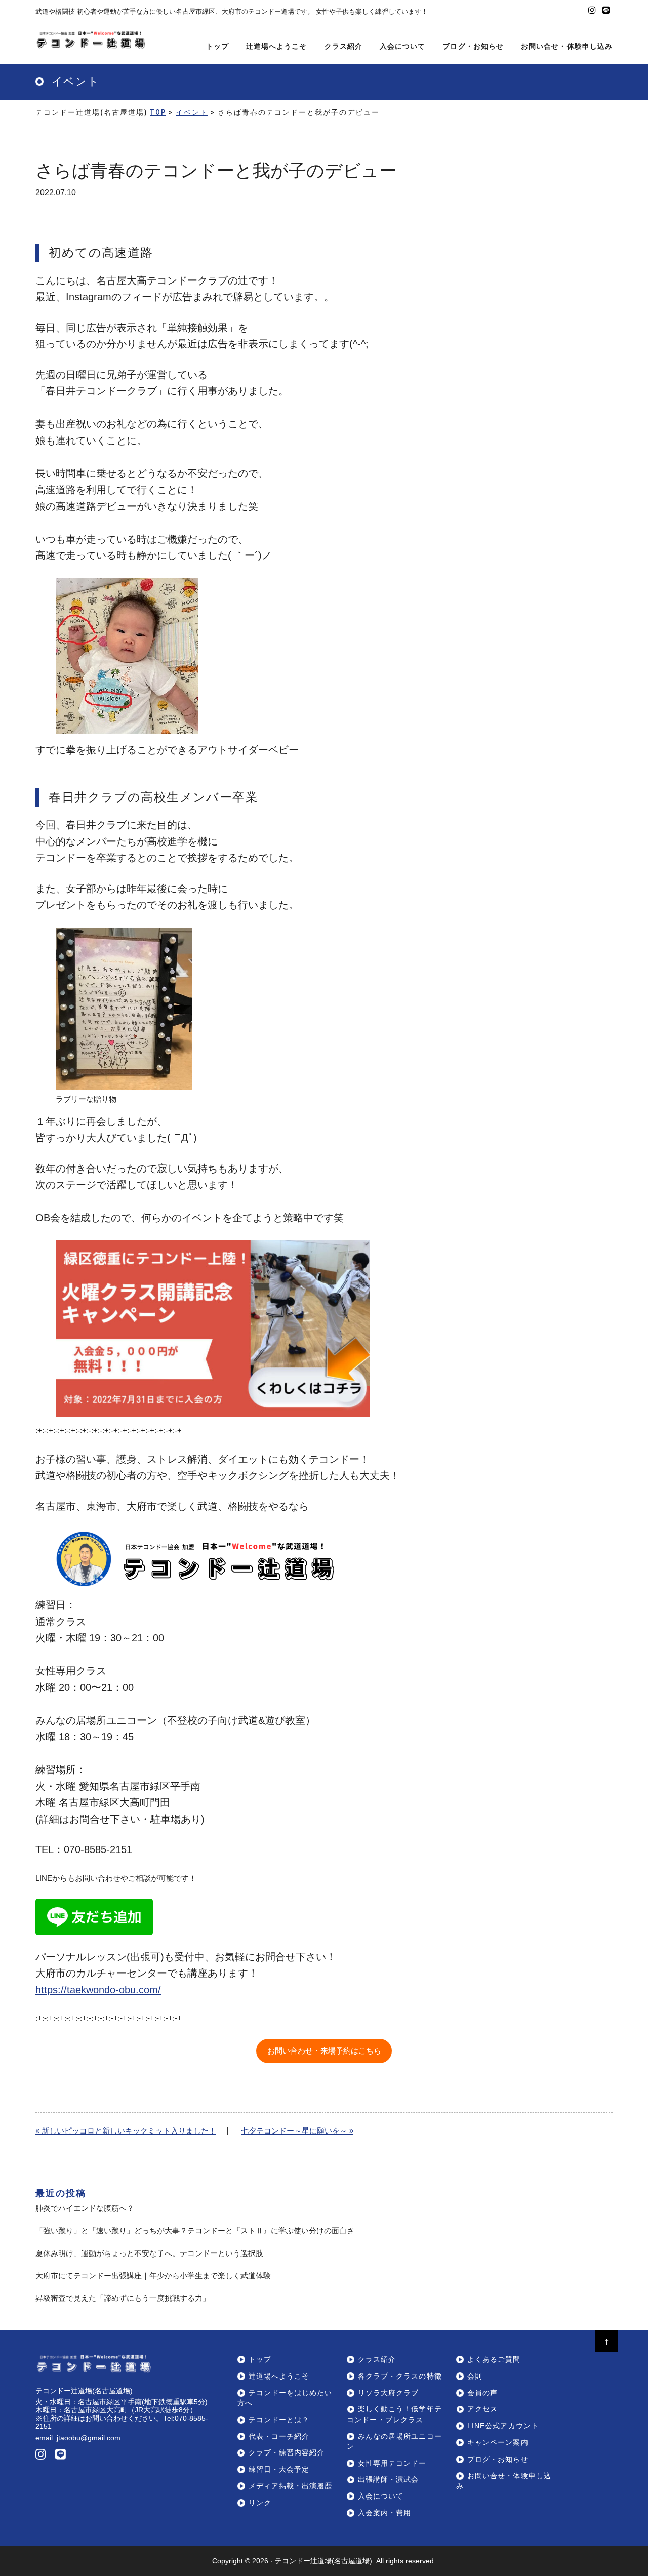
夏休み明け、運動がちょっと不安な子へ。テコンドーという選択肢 (149, 2253)
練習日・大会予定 (279, 2469)
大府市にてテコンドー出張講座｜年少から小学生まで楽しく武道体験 (153, 2276)
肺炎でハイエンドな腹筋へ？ (85, 2208)
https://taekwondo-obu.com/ (98, 1990)
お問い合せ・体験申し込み (503, 2481)
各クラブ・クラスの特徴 (400, 2376)
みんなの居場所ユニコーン (394, 2442)
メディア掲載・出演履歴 (290, 2486)
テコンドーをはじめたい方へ (285, 2398)
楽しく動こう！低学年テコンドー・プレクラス (394, 2414)
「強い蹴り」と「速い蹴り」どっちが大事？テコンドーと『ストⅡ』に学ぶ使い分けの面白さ (195, 2230)
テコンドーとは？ (279, 2420)
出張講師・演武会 (388, 2480)
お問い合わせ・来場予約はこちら (324, 2051)
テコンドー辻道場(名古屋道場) (323, 2561)
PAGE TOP (625, 2490)
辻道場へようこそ (279, 2376)
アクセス (482, 2409)
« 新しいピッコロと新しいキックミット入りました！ (126, 2131)
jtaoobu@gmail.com (89, 2438)
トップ (260, 2360)
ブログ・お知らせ (498, 2459)
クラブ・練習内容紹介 (287, 2453)
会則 (475, 2376)
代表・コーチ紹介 (279, 2437)
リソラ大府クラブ (388, 2393)
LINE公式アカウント (503, 2426)
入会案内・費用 (384, 2513)
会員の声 (482, 2393)
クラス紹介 (377, 2360)
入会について (381, 2496)
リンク (260, 2503)
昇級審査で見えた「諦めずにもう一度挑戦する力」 (123, 2298)
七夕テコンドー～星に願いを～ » (297, 2131)
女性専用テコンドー (392, 2463)
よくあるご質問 (494, 2360)
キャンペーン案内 (498, 2443)
